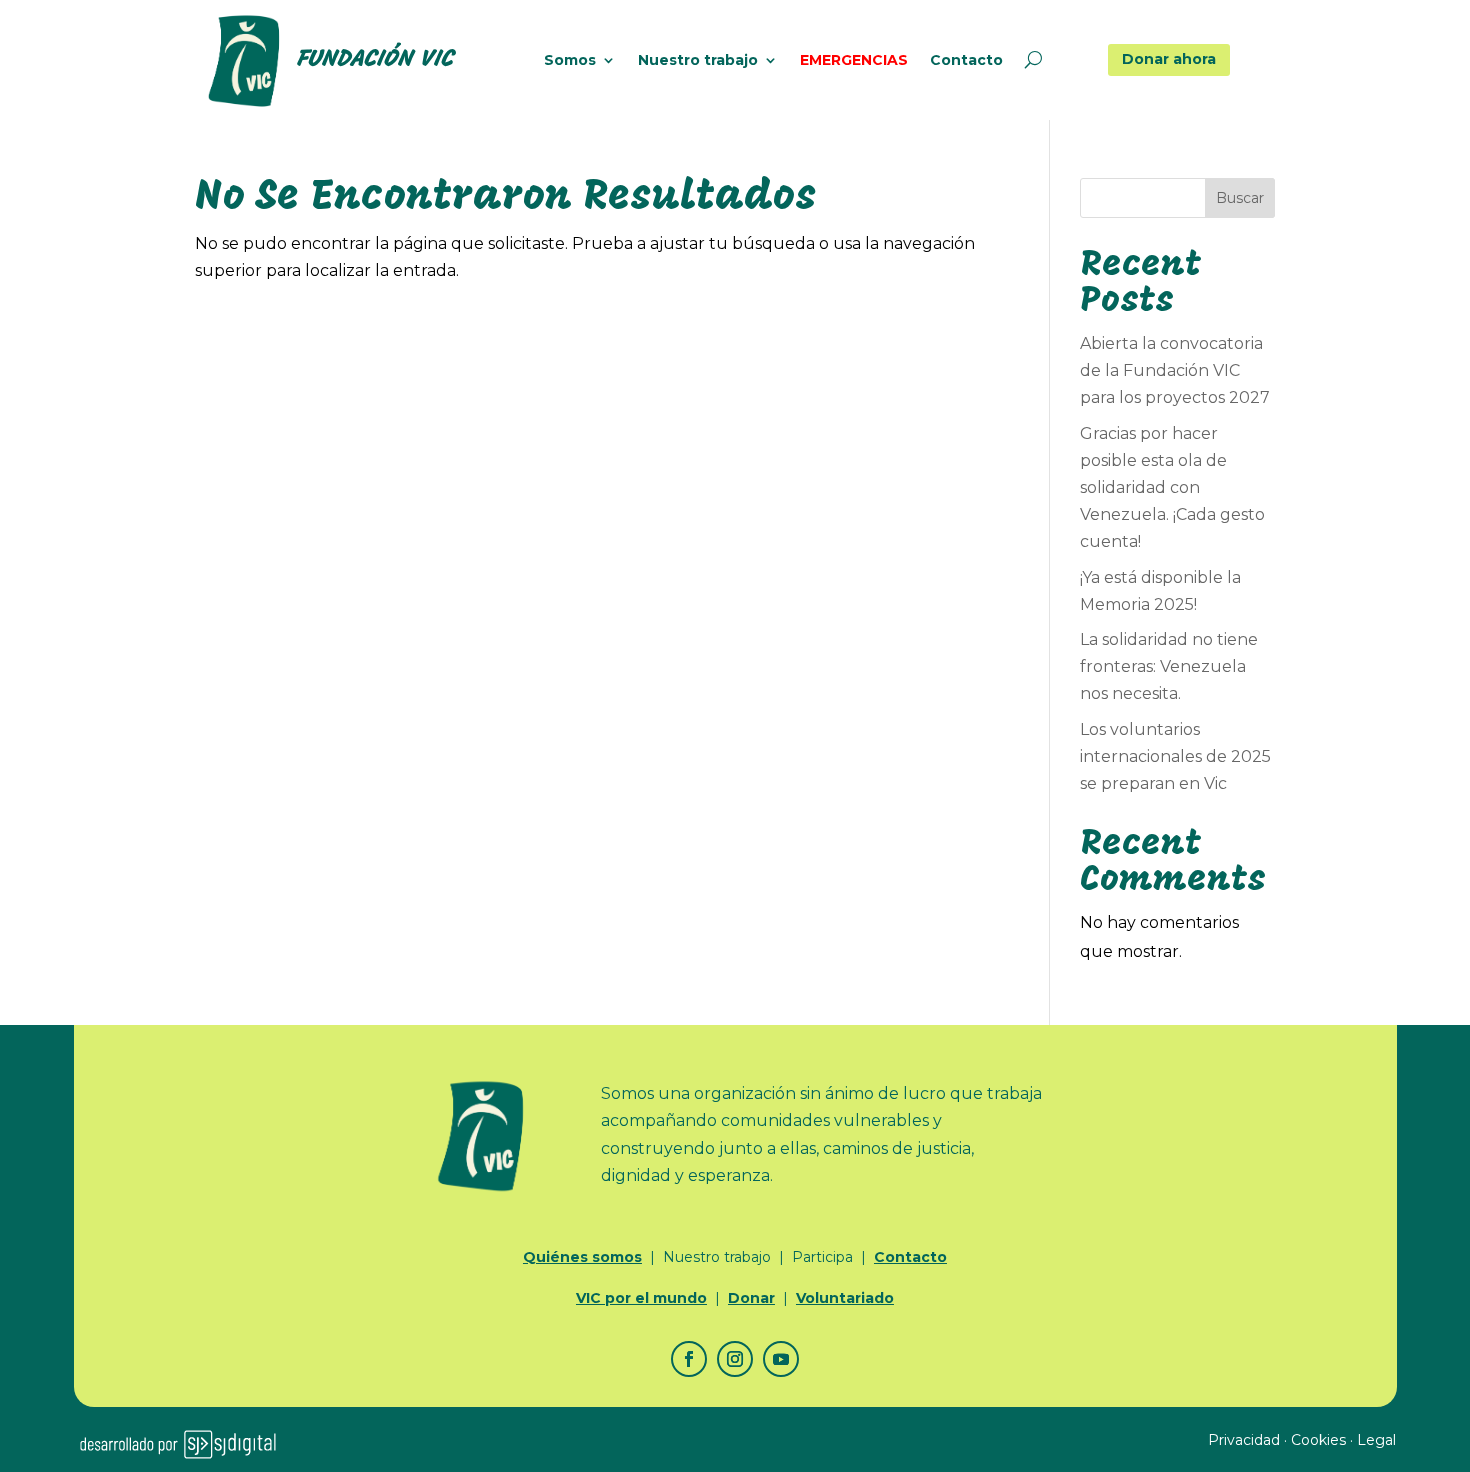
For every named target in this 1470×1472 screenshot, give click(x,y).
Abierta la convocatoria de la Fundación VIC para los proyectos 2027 (1175, 370)
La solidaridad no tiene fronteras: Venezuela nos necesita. (1169, 666)
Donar (751, 1298)
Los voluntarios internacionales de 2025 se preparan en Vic (1175, 756)
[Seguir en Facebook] (689, 1359)
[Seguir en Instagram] (735, 1359)
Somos (570, 61)
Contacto (966, 61)
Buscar (1240, 198)
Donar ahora (1169, 59)
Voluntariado (845, 1298)
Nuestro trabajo (698, 61)
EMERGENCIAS (854, 61)
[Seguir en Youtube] (781, 1359)
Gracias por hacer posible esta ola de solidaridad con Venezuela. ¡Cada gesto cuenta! (1172, 488)
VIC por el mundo (641, 1298)
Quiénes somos (582, 1257)
